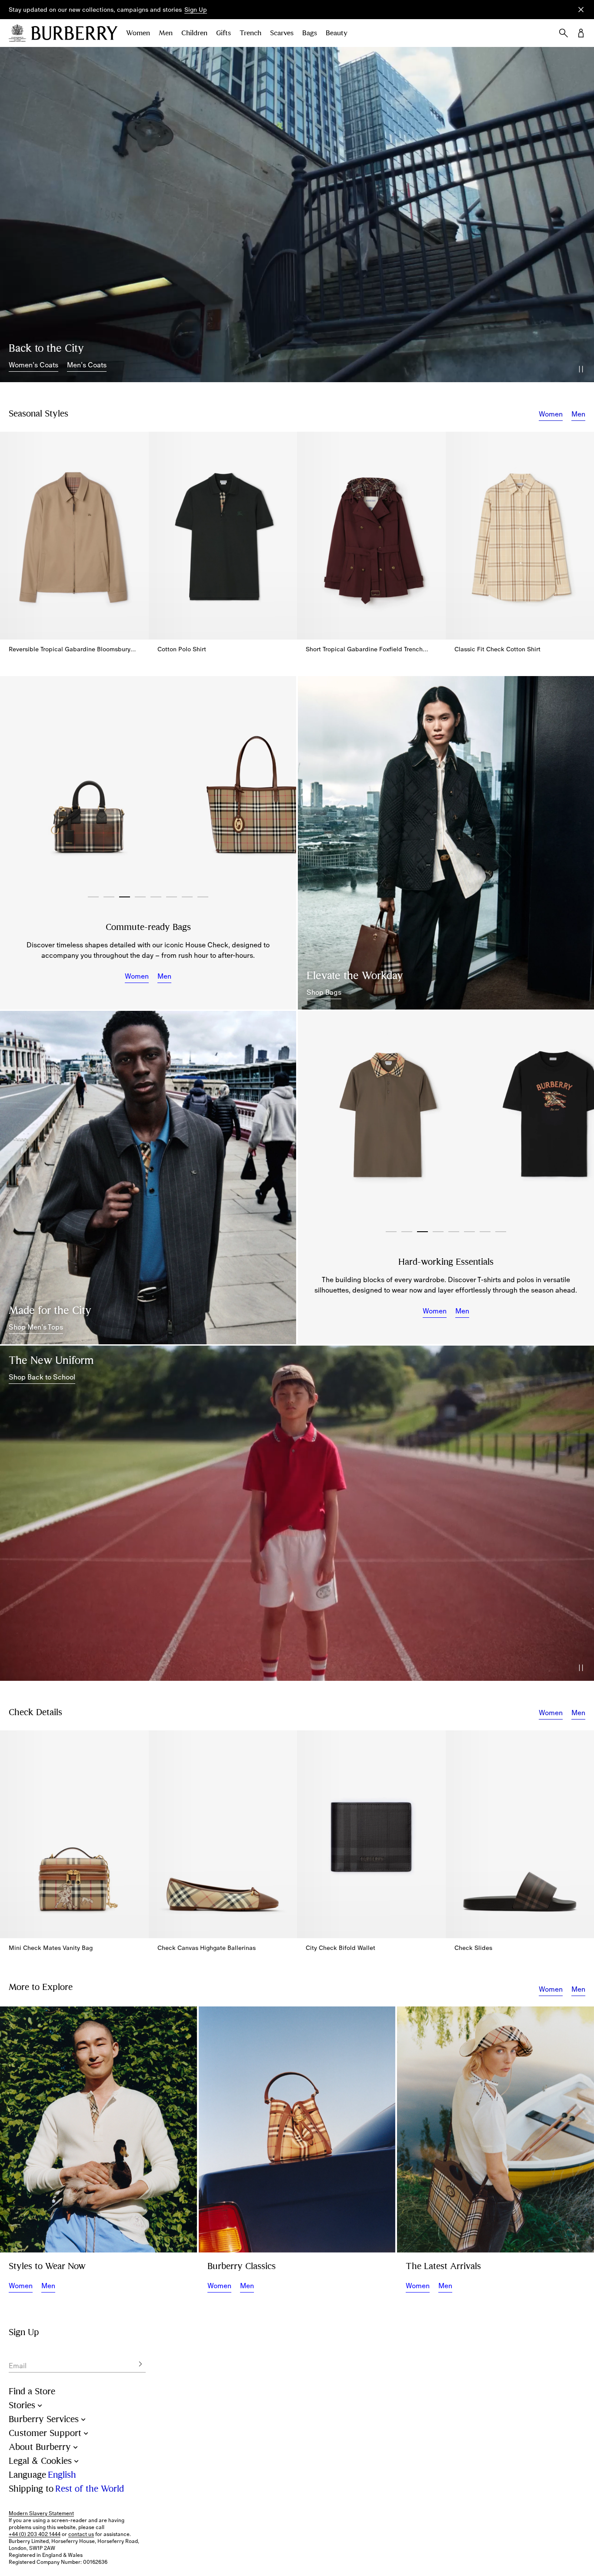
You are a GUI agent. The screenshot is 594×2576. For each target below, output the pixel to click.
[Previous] (16, 787)
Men (166, 33)
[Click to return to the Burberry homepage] (74, 33)
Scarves (282, 33)
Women (138, 33)
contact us (81, 2534)
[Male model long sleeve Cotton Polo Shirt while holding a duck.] (98, 2129)
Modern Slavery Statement (41, 2513)
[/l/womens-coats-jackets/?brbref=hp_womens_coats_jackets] (297, 215)
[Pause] (581, 369)
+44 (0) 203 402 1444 (35, 2534)
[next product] (583, 530)
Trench (250, 33)
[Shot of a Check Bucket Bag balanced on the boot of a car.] (297, 2129)
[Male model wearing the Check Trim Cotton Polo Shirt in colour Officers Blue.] (148, 1177)
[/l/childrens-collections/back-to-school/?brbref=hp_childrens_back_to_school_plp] (297, 1513)
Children (194, 33)
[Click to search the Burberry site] (564, 33)
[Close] (581, 10)
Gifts (224, 33)
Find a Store (32, 2391)
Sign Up (196, 10)
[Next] (280, 787)
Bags (310, 33)
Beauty (337, 33)
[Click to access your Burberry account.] (581, 33)
